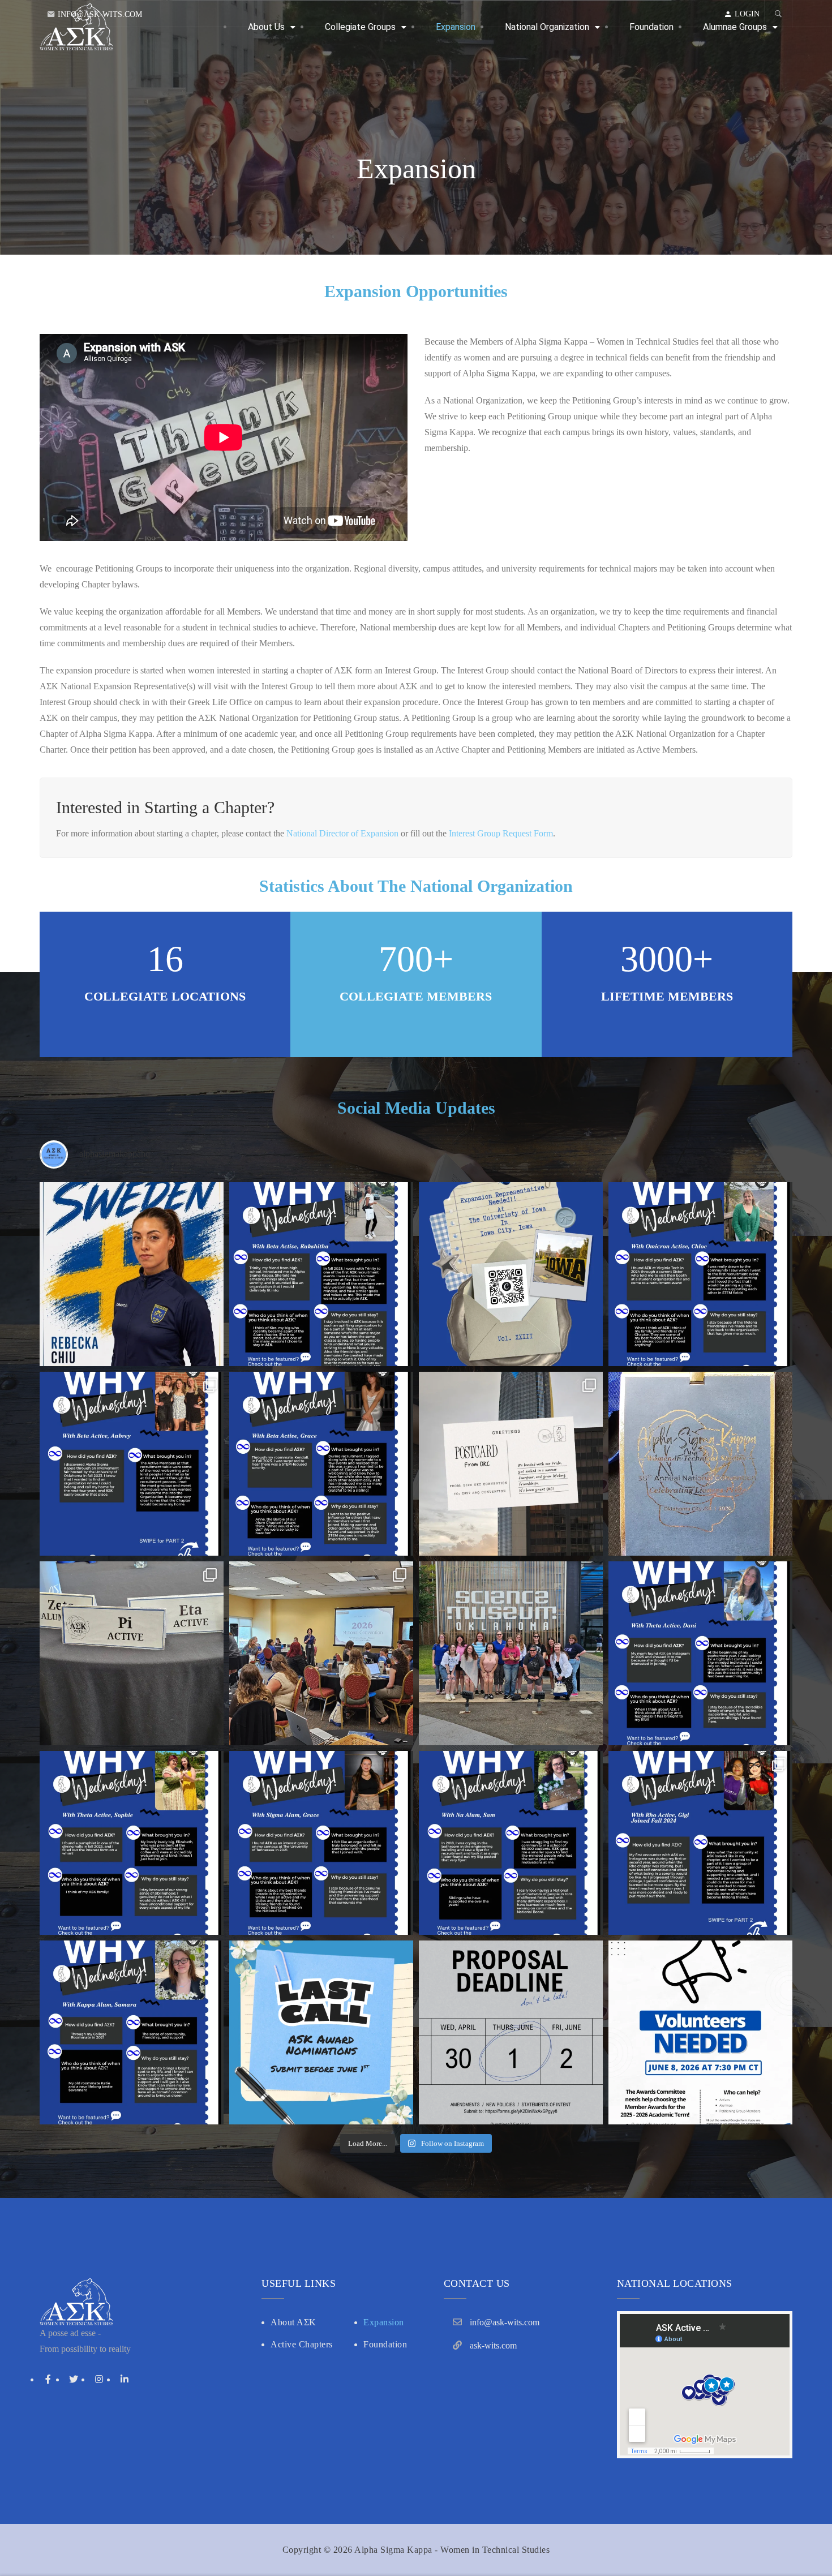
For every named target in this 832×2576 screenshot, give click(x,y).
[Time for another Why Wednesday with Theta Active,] (132, 1843)
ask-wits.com (493, 2345)
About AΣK (293, 2322)
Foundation (385, 2344)
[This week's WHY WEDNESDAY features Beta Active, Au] (132, 1464)
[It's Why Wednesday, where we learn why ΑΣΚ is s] (700, 1653)
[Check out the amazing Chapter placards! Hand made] (132, 1653)
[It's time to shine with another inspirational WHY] (511, 1843)
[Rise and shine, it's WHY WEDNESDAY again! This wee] (700, 1843)
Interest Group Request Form (501, 833)
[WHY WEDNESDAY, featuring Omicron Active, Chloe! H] (700, 1274)
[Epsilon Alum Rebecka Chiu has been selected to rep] (132, 1274)
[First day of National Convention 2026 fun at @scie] (511, 1653)
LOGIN (747, 14)
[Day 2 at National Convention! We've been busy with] (700, 1464)
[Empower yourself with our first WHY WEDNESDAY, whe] (132, 2032)
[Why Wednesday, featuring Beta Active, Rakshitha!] (321, 1274)
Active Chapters (302, 2344)
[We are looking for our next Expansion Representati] (511, 1274)
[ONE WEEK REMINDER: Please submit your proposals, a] (511, 2032)
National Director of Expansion (342, 833)
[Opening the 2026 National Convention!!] (321, 1653)
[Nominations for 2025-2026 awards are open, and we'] (321, 2032)
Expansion (384, 2322)
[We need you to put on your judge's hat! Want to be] (700, 2032)
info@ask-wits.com (100, 14)
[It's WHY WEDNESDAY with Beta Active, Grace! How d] (321, 1464)
